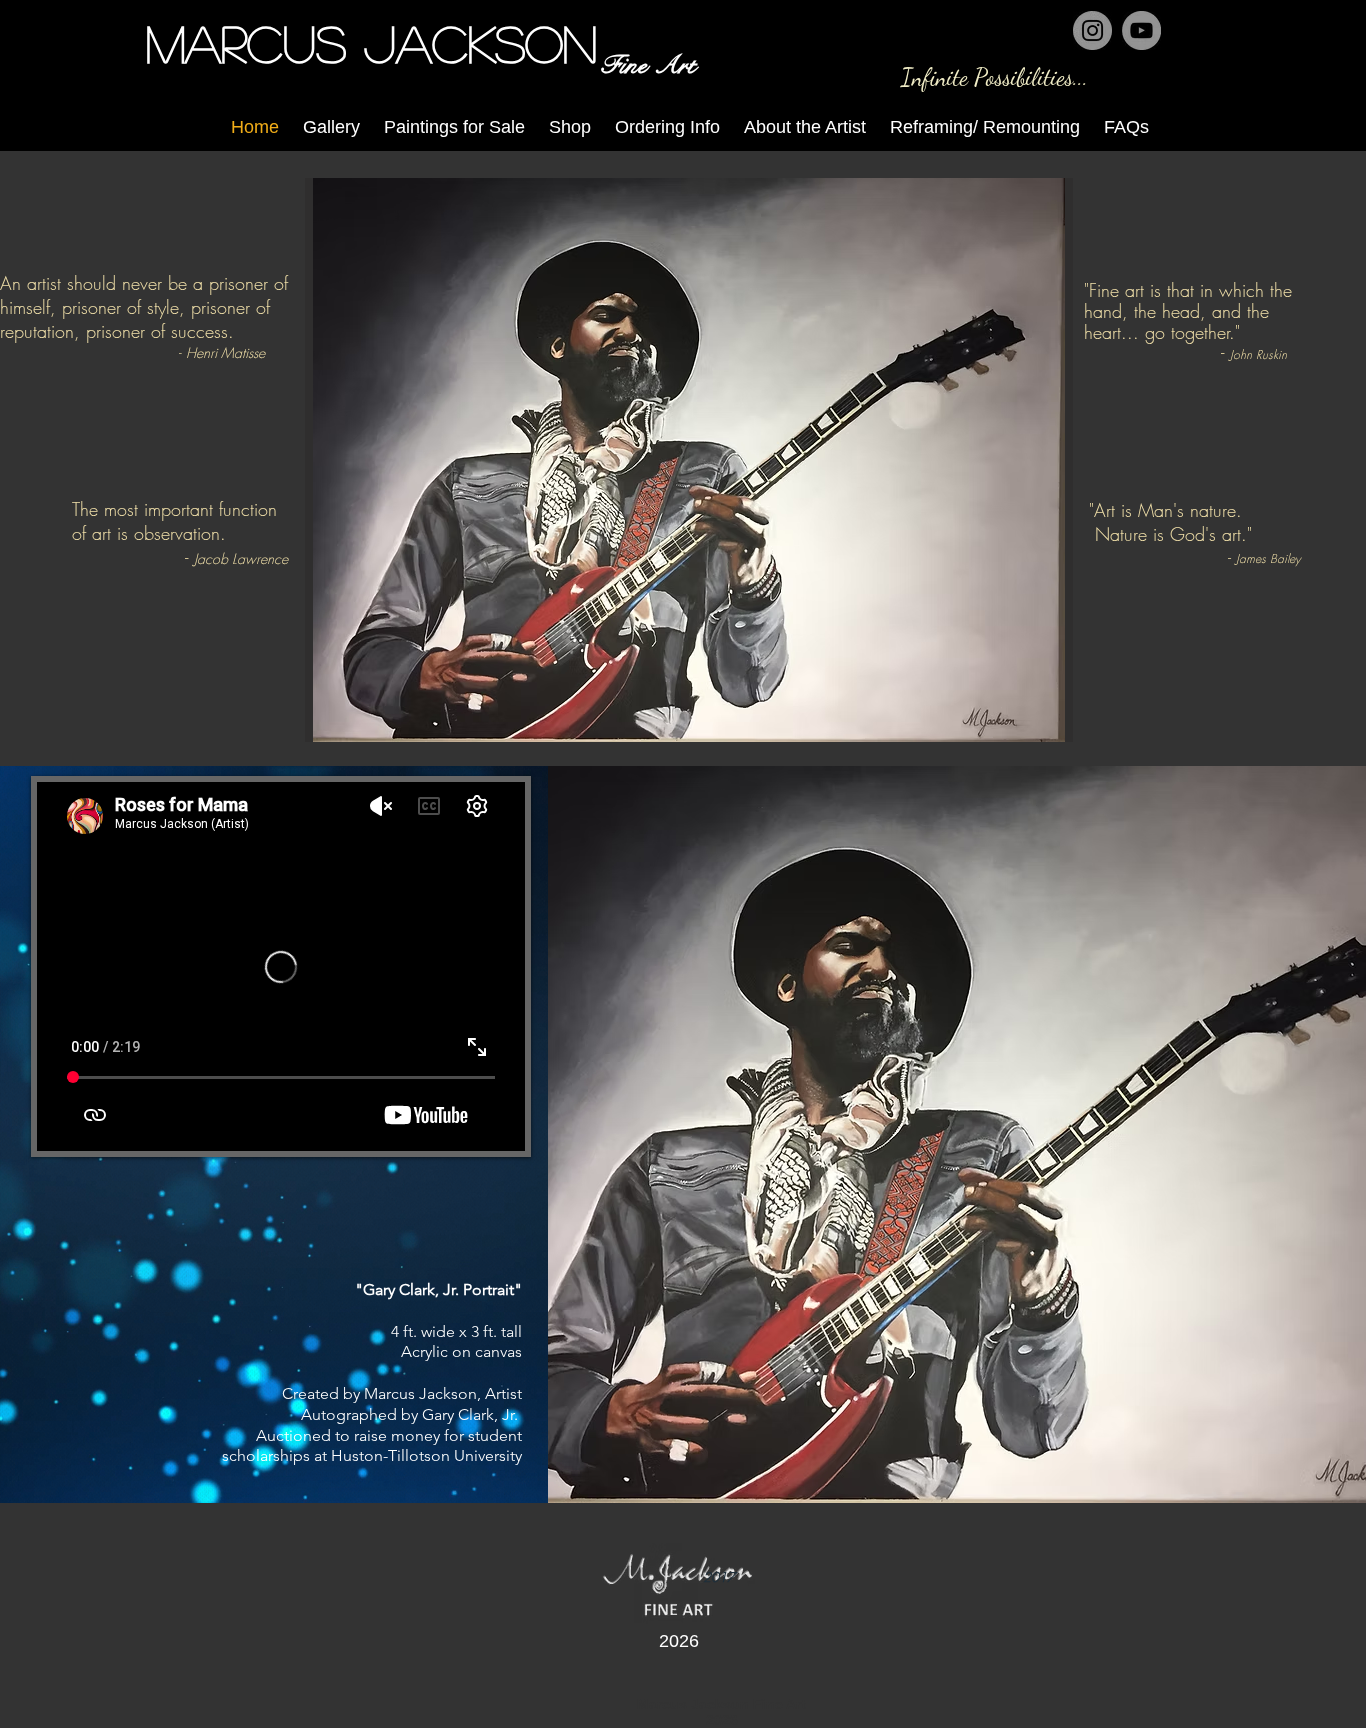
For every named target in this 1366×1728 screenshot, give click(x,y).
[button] (689, 460)
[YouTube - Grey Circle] (1141, 30)
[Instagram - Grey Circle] (1092, 30)
